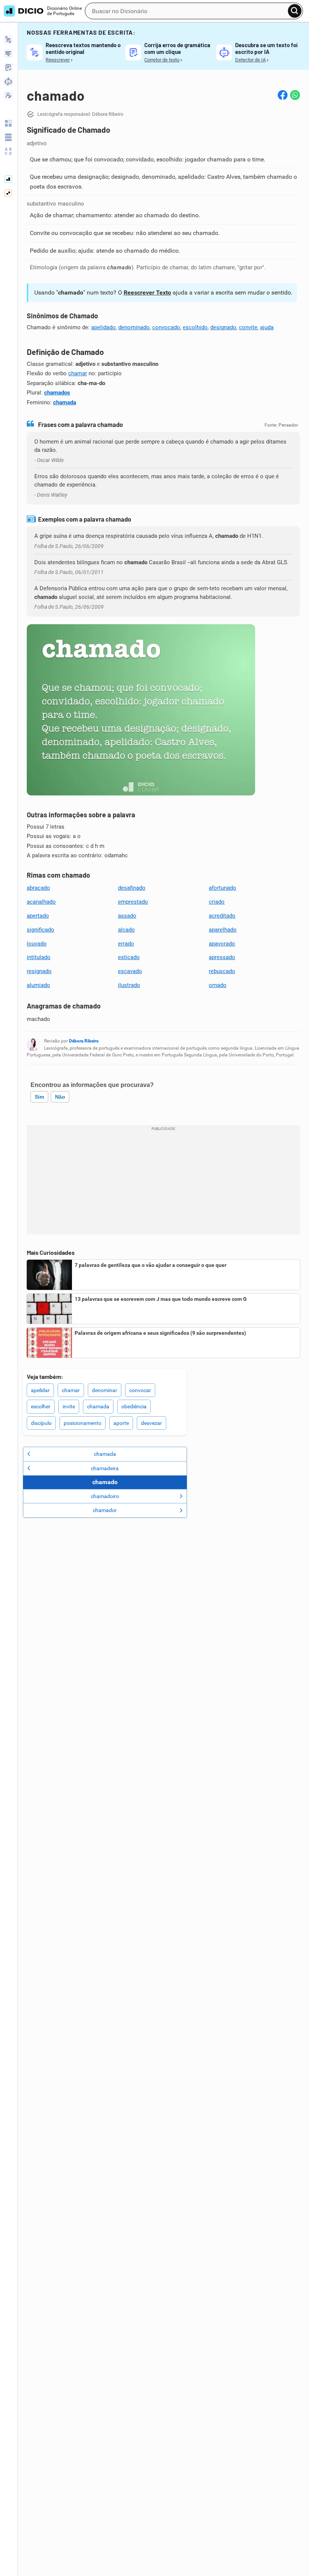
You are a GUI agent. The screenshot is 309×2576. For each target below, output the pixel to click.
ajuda (267, 327)
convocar (140, 1390)
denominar (105, 1390)
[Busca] (295, 11)
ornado (218, 985)
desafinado (132, 888)
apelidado (103, 327)
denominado (134, 327)
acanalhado (41, 902)
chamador (105, 1510)
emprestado (133, 902)
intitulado (39, 957)
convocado (166, 327)
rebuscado (222, 971)
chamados (57, 393)
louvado (37, 944)
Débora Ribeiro (84, 1041)
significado (41, 930)
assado (127, 916)
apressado (222, 957)
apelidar (40, 1390)
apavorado (222, 944)
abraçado (38, 888)
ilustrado (129, 985)
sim (39, 1097)
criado (217, 902)
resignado (39, 971)
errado (126, 944)
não (60, 1097)
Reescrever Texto (147, 292)
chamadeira (105, 1468)
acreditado (222, 916)
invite (69, 1406)
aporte (121, 1423)
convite (248, 327)
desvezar (151, 1423)
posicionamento (83, 1423)
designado (223, 327)
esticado (129, 957)
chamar (78, 373)
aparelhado (223, 930)
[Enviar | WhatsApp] (295, 95)
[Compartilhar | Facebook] (283, 95)
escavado (130, 971)
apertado (38, 916)
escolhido (195, 327)
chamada (65, 402)
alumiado (38, 985)
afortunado (223, 888)
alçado (126, 930)
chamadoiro (105, 1496)
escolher (41, 1406)
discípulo (41, 1423)
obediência (134, 1406)
